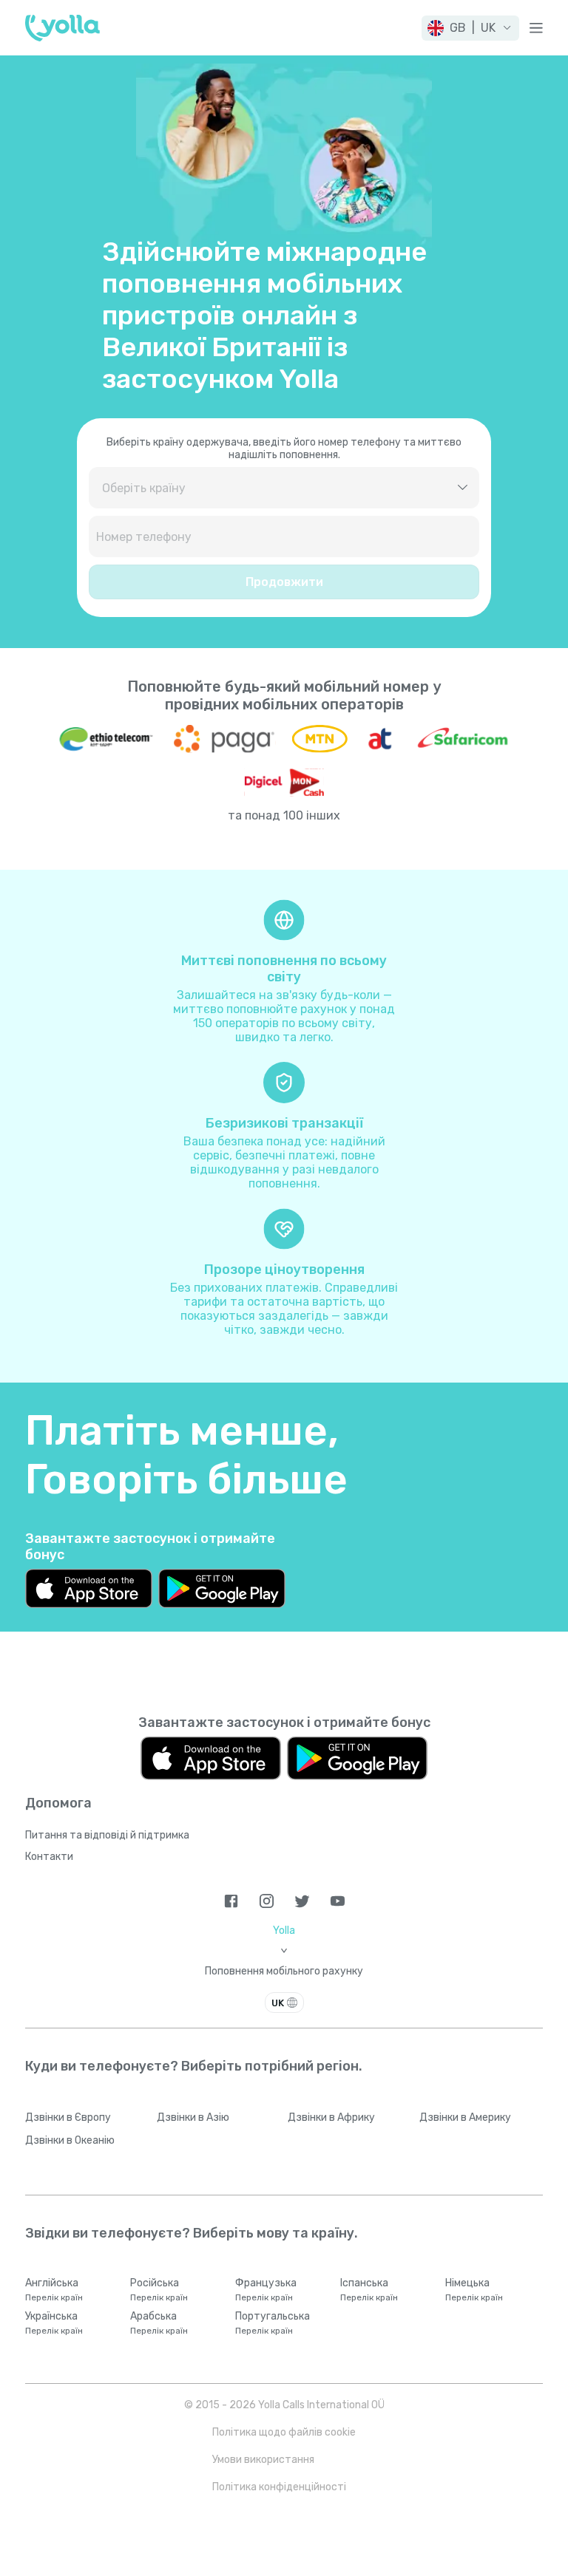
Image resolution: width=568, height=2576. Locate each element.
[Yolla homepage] (62, 28)
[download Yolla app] (89, 1588)
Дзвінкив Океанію (70, 2140)
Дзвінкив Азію (193, 2117)
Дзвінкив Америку (465, 2117)
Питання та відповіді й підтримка (107, 1835)
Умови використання (263, 2460)
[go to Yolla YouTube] (338, 1901)
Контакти (49, 1857)
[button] (470, 28)
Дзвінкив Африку (331, 2117)
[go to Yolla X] (302, 1901)
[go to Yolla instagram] (267, 1901)
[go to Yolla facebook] (231, 1901)
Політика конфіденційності (279, 2487)
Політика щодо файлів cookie (284, 2432)
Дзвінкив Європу (68, 2117)
